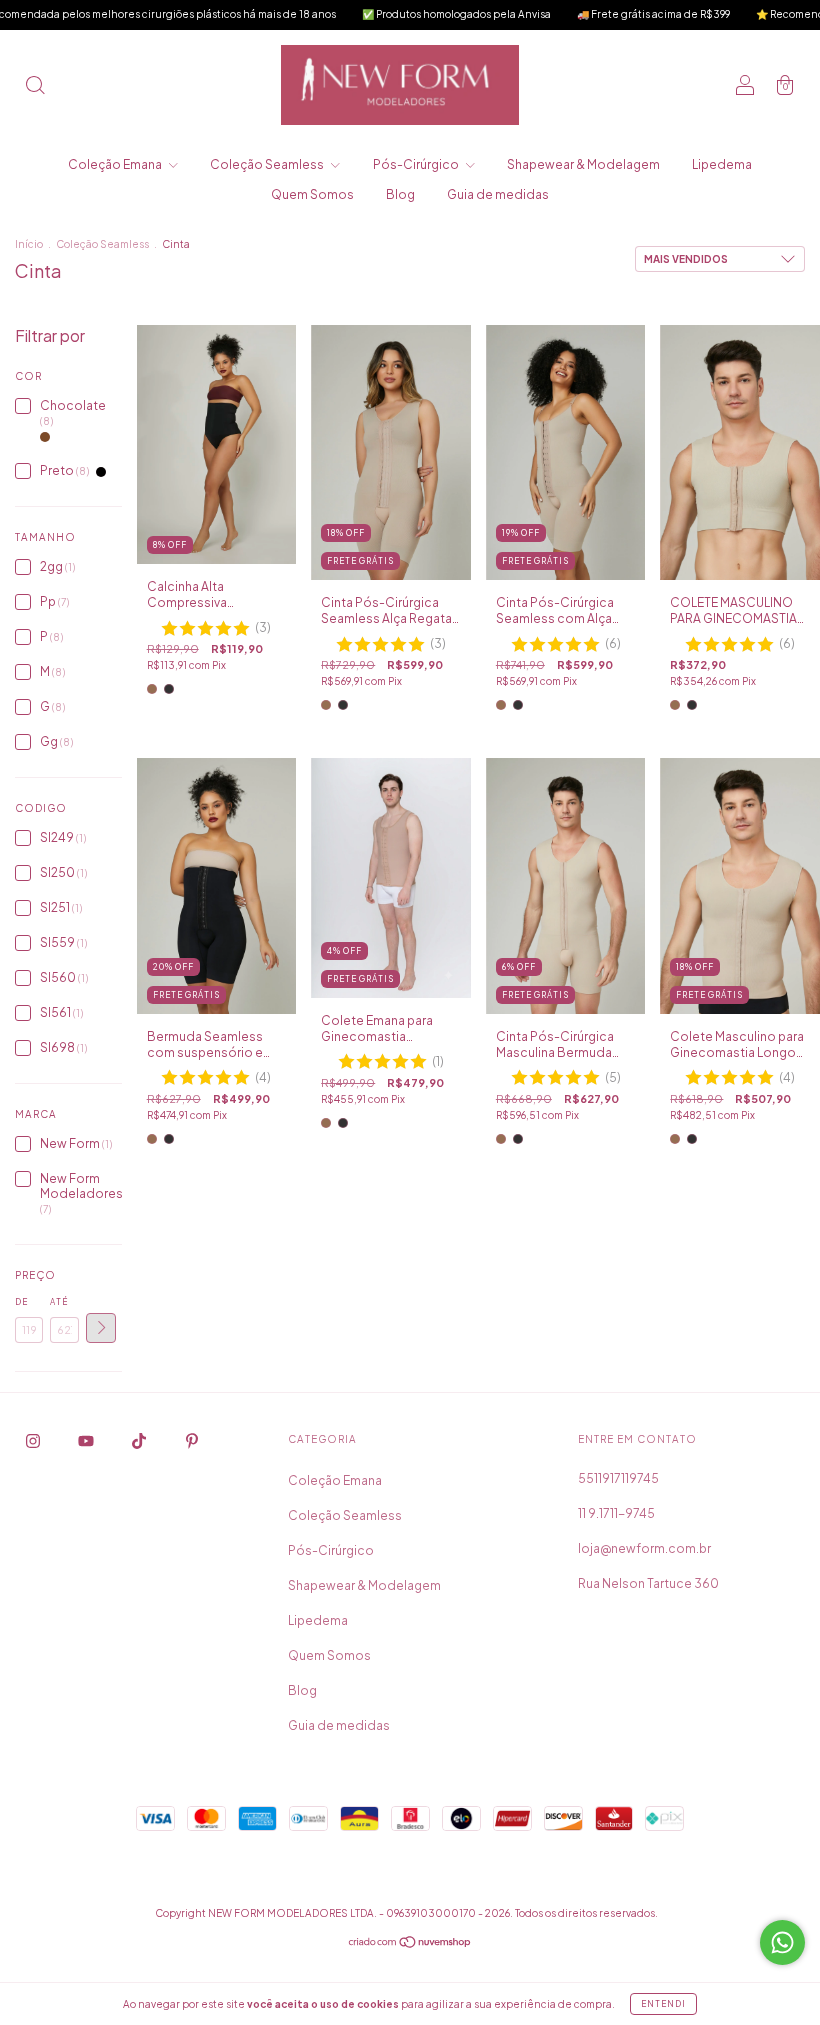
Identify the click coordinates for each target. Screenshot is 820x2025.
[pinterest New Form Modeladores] (192, 1440)
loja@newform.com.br (644, 1548)
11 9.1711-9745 (616, 1513)
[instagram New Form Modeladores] (34, 1440)
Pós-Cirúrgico (417, 164)
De (21, 1302)
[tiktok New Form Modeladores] (140, 1440)
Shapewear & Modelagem (583, 164)
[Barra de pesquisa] (35, 87)
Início (29, 244)
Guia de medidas (498, 194)
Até (59, 1302)
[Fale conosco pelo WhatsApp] (782, 1942)
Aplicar (101, 1328)
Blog (400, 194)
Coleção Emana (116, 164)
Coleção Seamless (268, 164)
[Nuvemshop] (410, 1944)
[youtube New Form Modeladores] (87, 1440)
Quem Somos (312, 194)
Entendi (663, 2004)
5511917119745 (618, 1478)
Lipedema (722, 164)
